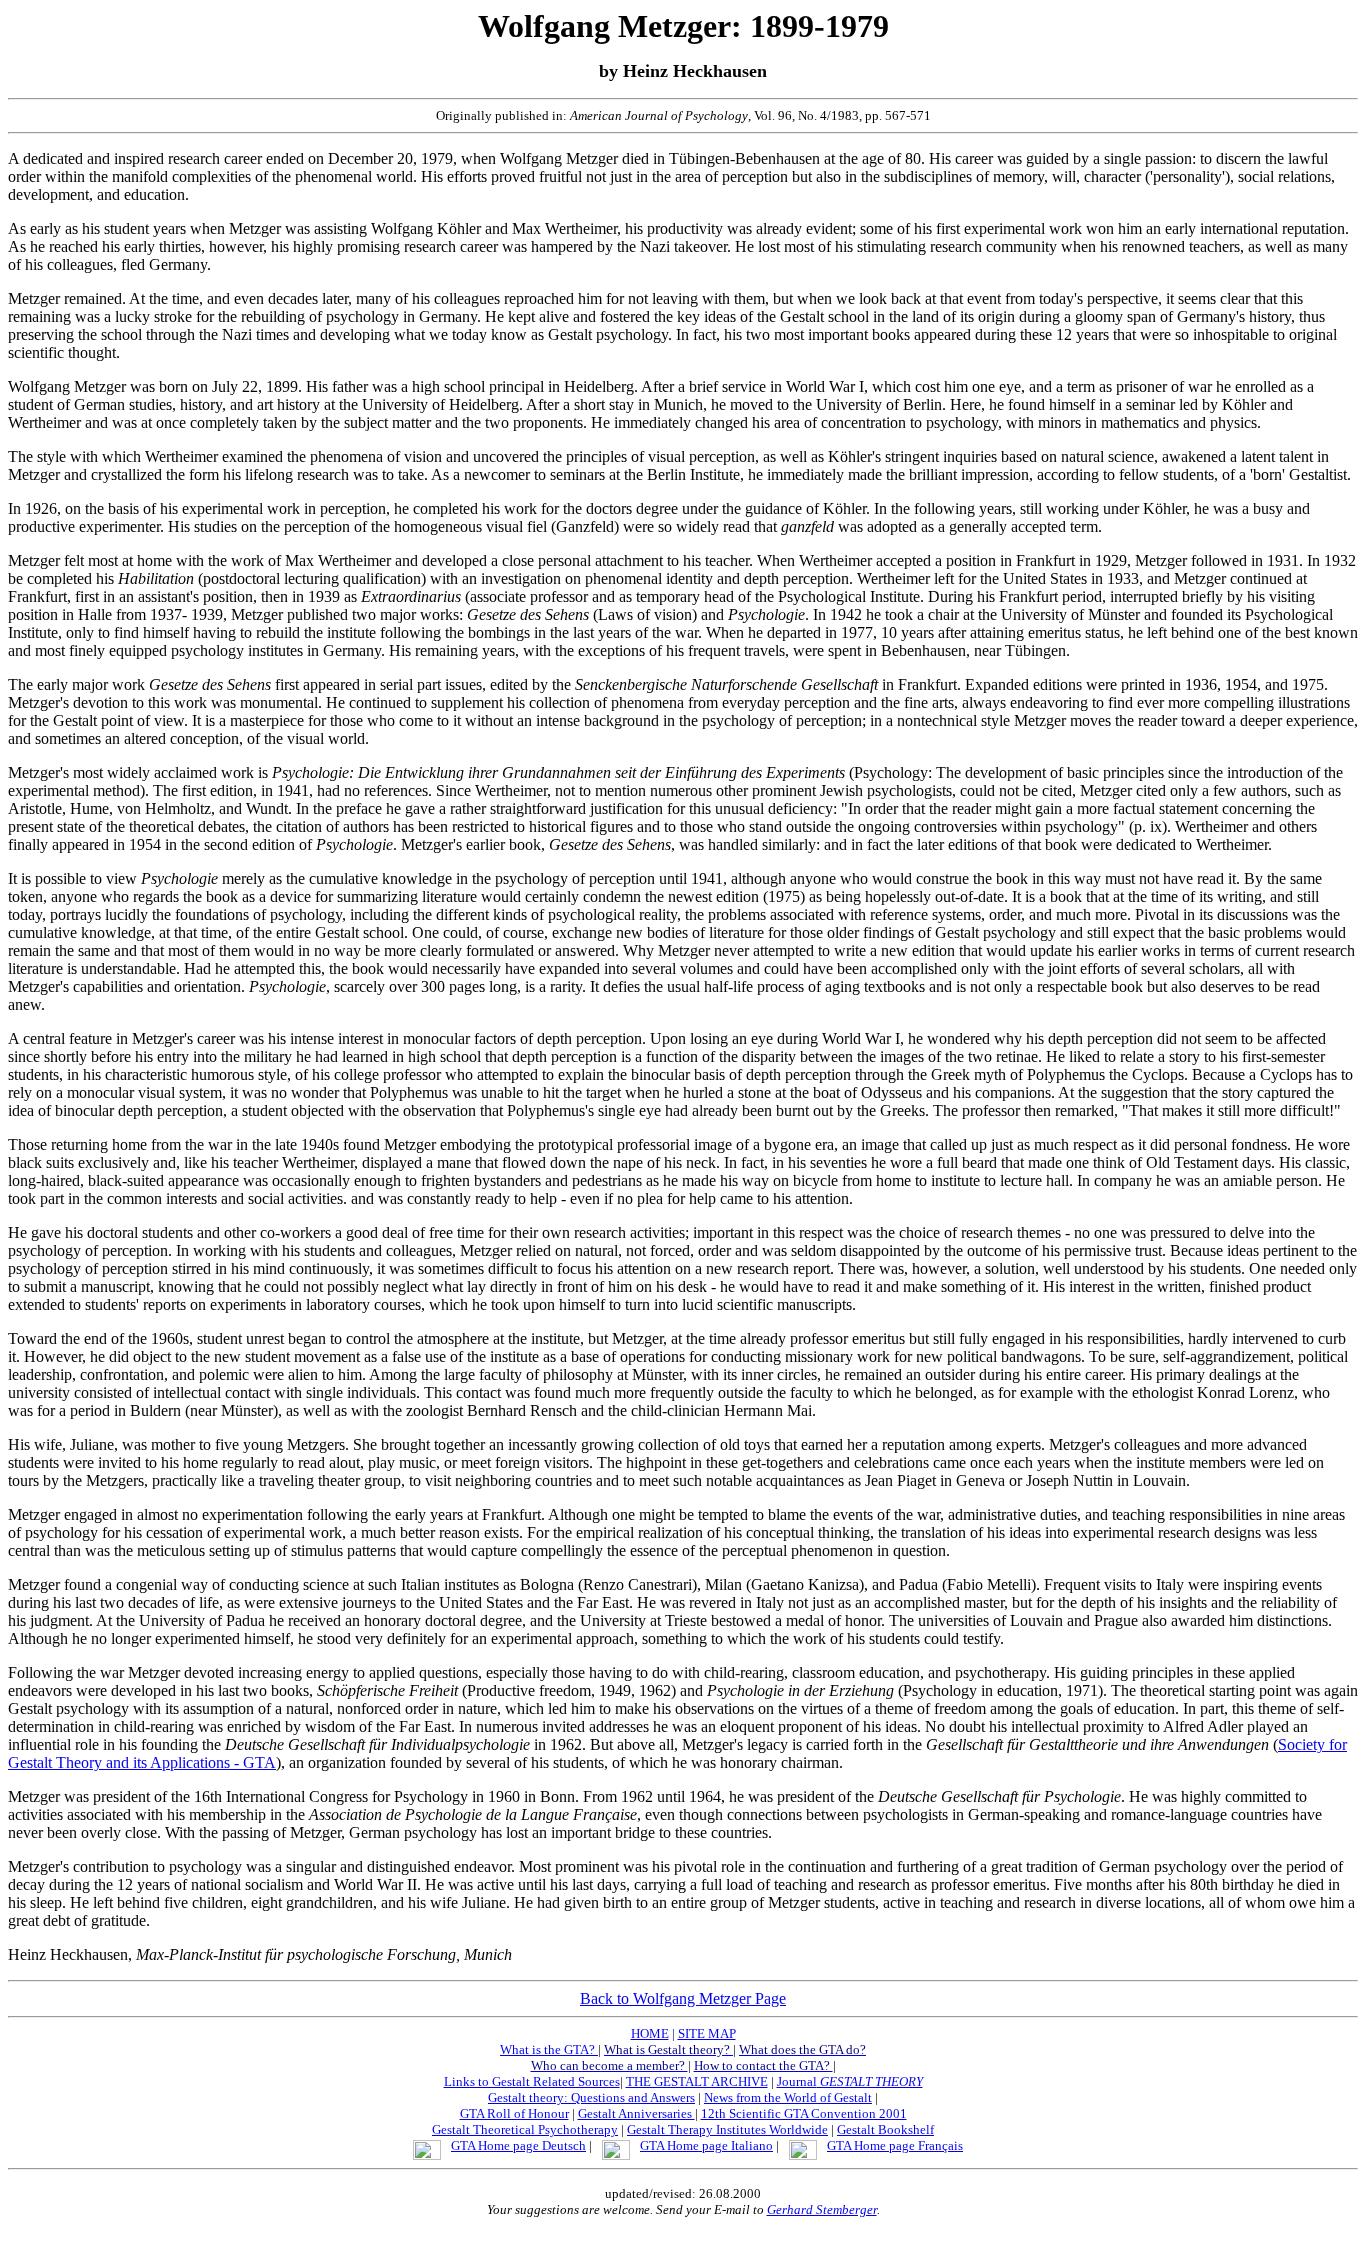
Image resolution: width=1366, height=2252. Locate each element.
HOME (650, 2033)
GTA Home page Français (895, 2145)
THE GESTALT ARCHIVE (697, 2081)
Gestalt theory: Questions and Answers (591, 2097)
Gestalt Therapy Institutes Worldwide (727, 2129)
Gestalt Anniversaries (636, 2113)
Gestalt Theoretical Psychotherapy (525, 2129)
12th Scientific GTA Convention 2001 (804, 2113)
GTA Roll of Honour (514, 2113)
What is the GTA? (549, 2049)
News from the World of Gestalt (788, 2097)
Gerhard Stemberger (822, 2209)
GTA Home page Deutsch (518, 2145)
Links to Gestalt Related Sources (532, 2081)
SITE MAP (707, 2033)
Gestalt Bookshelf (885, 2129)
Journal (850, 2081)
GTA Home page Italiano (706, 2145)
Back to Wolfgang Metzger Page (683, 1998)
